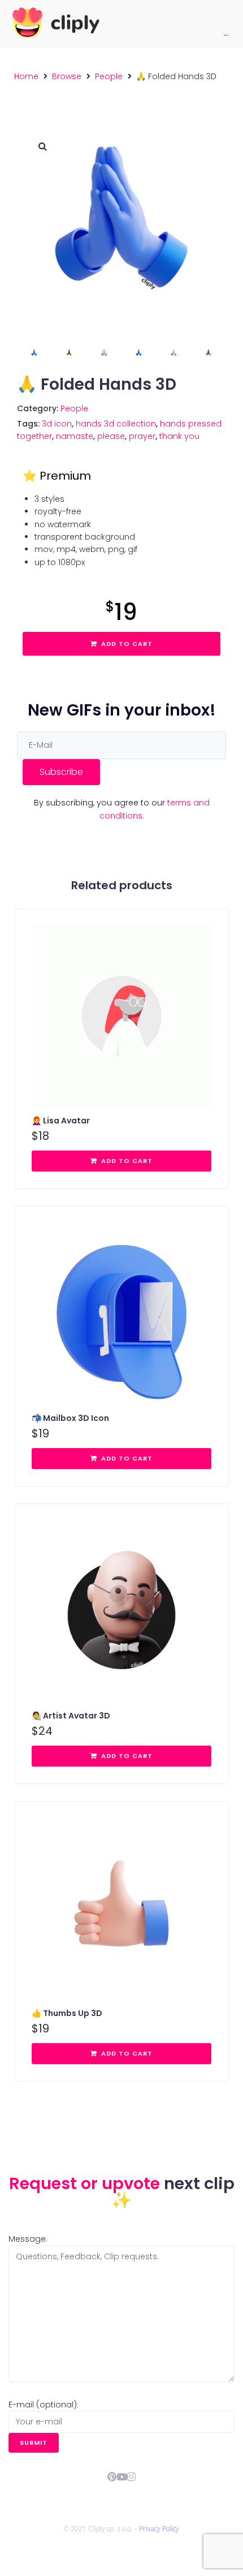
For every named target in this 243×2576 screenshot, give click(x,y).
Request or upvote (86, 2183)
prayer (142, 436)
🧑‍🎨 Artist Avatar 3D (71, 1716)
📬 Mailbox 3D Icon (70, 1418)
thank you (179, 436)
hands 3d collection (116, 424)
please (111, 436)
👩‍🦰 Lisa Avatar (61, 1121)
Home (26, 76)
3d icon (57, 424)
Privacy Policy (159, 2529)
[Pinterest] (112, 2477)
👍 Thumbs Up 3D (67, 2013)
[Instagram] (131, 2477)
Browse (67, 76)
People (109, 76)
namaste (75, 436)
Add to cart (127, 644)
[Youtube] (122, 2477)
